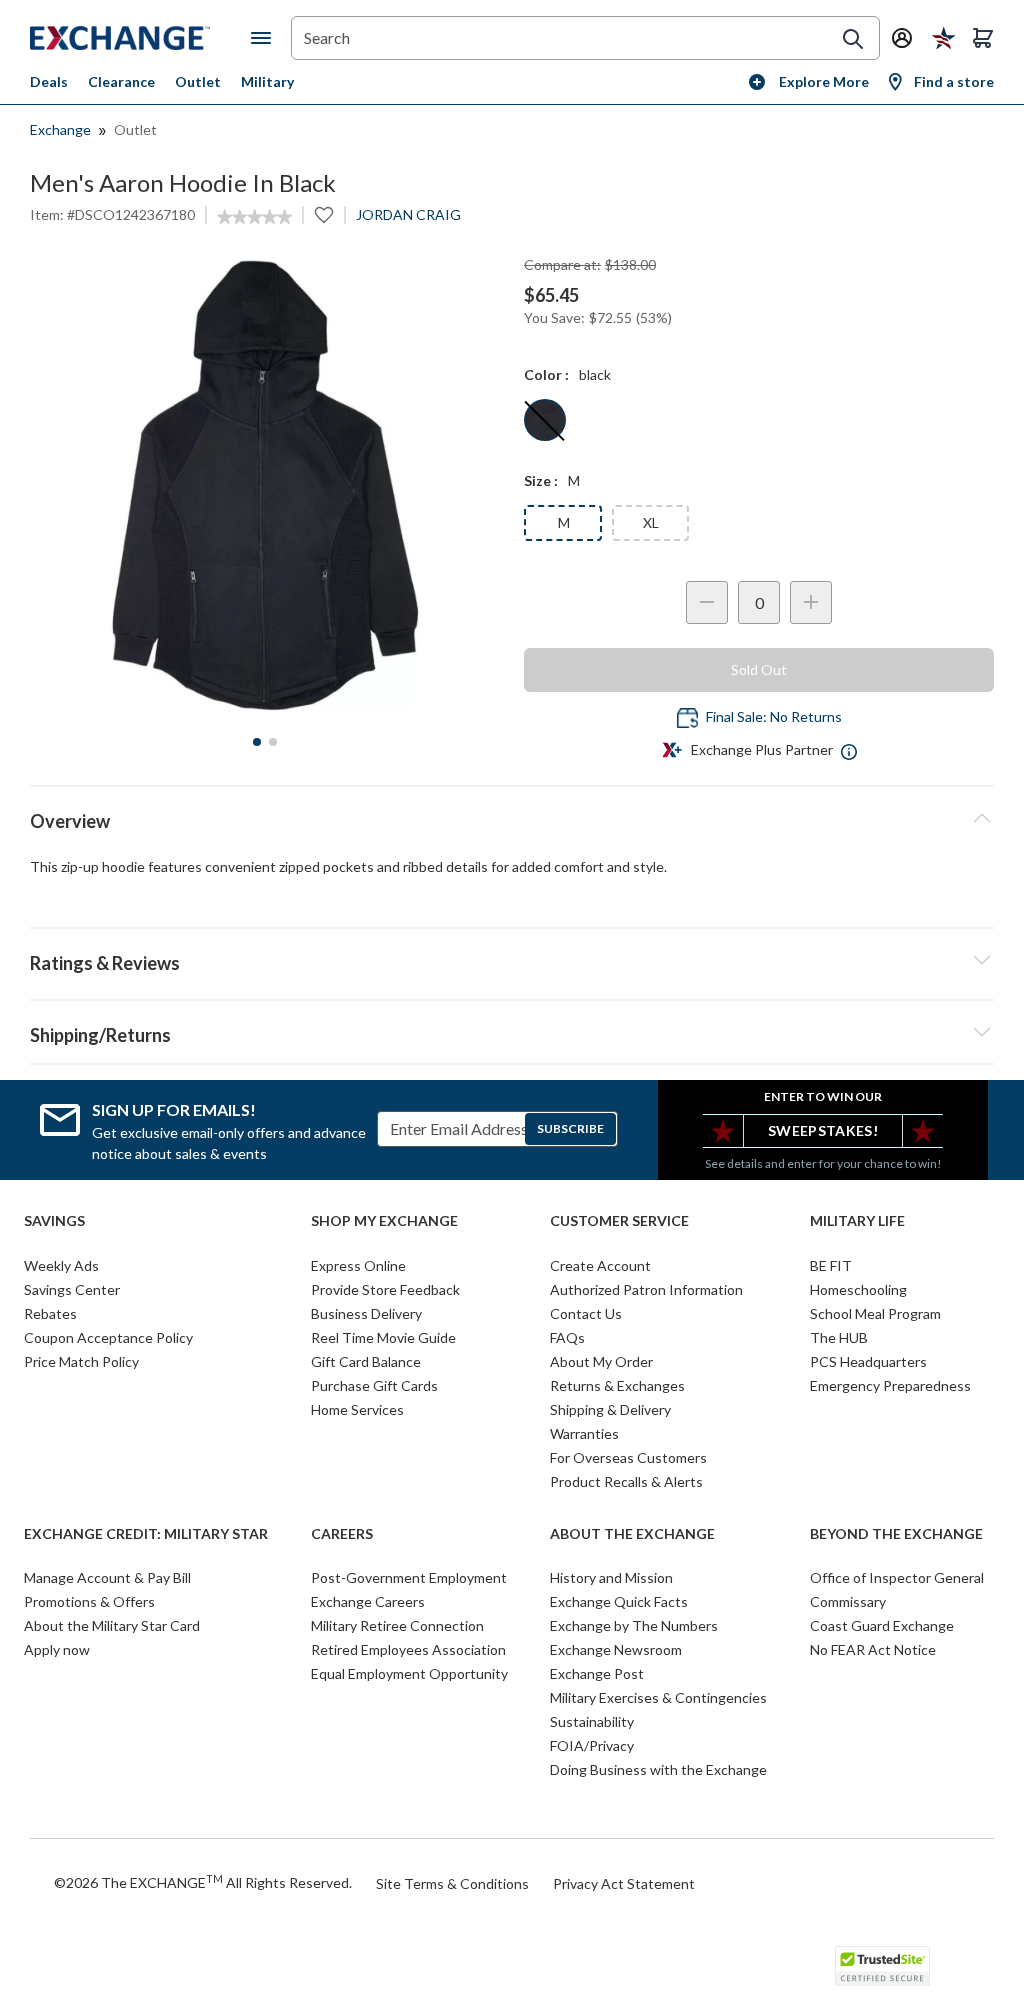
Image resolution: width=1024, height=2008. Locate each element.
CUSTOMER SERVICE (619, 1221)
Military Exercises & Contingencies (658, 1697)
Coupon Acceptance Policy (108, 1337)
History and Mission (611, 1577)
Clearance (121, 81)
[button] (512, 960)
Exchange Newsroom (616, 1649)
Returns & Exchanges (617, 1385)
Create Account (600, 1265)
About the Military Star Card (112, 1625)
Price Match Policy (81, 1361)
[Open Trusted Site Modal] (882, 1966)
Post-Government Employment (409, 1577)
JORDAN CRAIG (408, 214)
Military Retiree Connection (397, 1625)
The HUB (839, 1337)
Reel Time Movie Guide (383, 1337)
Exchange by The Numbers (634, 1625)
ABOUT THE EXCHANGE (632, 1534)
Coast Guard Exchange (882, 1625)
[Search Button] (853, 39)
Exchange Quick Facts (619, 1601)
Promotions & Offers (89, 1601)
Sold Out (759, 669)
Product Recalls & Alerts (626, 1481)
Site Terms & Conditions (452, 1883)
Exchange (60, 129)
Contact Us (586, 1313)
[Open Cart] (983, 38)
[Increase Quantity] (811, 602)
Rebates (50, 1313)
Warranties (584, 1433)
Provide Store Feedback (385, 1289)
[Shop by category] (265, 38)
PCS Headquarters (868, 1361)
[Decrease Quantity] (707, 602)
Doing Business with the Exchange (658, 1769)
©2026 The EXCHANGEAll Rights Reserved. (203, 1882)
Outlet (198, 81)
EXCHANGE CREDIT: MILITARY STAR (146, 1534)
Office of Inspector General (897, 1577)
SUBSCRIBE (570, 1128)
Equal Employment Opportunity (409, 1673)
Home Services (357, 1409)
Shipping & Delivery (610, 1409)
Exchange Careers (368, 1601)
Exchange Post (597, 1673)
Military (267, 81)
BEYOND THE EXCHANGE (896, 1534)
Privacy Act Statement (624, 1883)
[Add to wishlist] (324, 215)
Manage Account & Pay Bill (107, 1577)
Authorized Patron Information (646, 1289)
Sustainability (592, 1721)
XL (651, 522)
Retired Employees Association (408, 1649)
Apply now (57, 1649)
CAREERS (342, 1534)
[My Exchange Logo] (140, 38)
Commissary (848, 1601)
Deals (49, 81)
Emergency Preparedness (890, 1385)
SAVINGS (54, 1221)
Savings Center (72, 1289)
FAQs (567, 1337)
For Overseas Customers (628, 1457)
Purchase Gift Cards (374, 1385)
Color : (546, 374)
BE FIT (831, 1265)
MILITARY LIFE (857, 1221)
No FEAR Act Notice (873, 1649)
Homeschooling (858, 1289)
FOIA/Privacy (592, 1745)
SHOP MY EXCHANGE (384, 1221)
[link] (254, 217)
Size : (541, 480)
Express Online (358, 1265)
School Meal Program (875, 1313)
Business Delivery (366, 1313)
